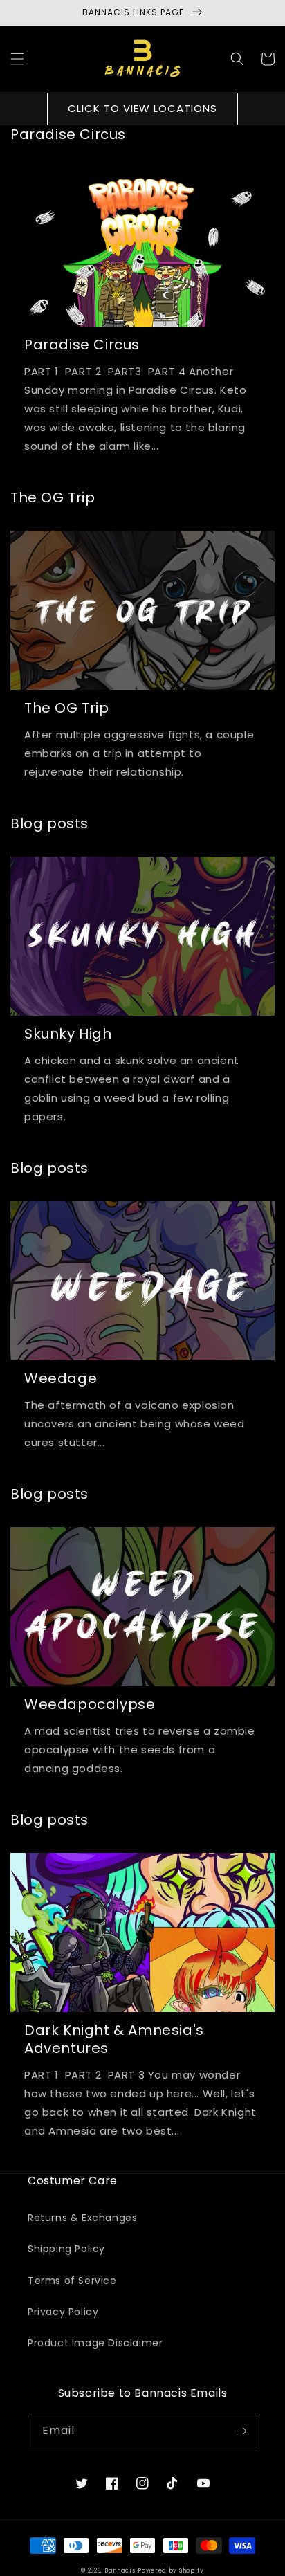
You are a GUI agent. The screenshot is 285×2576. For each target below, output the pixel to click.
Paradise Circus (82, 345)
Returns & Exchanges (82, 2218)
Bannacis (120, 2570)
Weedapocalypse (90, 1704)
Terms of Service (72, 2281)
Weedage (61, 1378)
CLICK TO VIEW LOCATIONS (142, 108)
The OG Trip (67, 708)
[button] (17, 59)
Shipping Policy (66, 2249)
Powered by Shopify (171, 2570)
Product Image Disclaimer (95, 2343)
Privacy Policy (63, 2312)
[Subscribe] (241, 2431)
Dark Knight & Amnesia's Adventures (114, 2039)
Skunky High (68, 1034)
